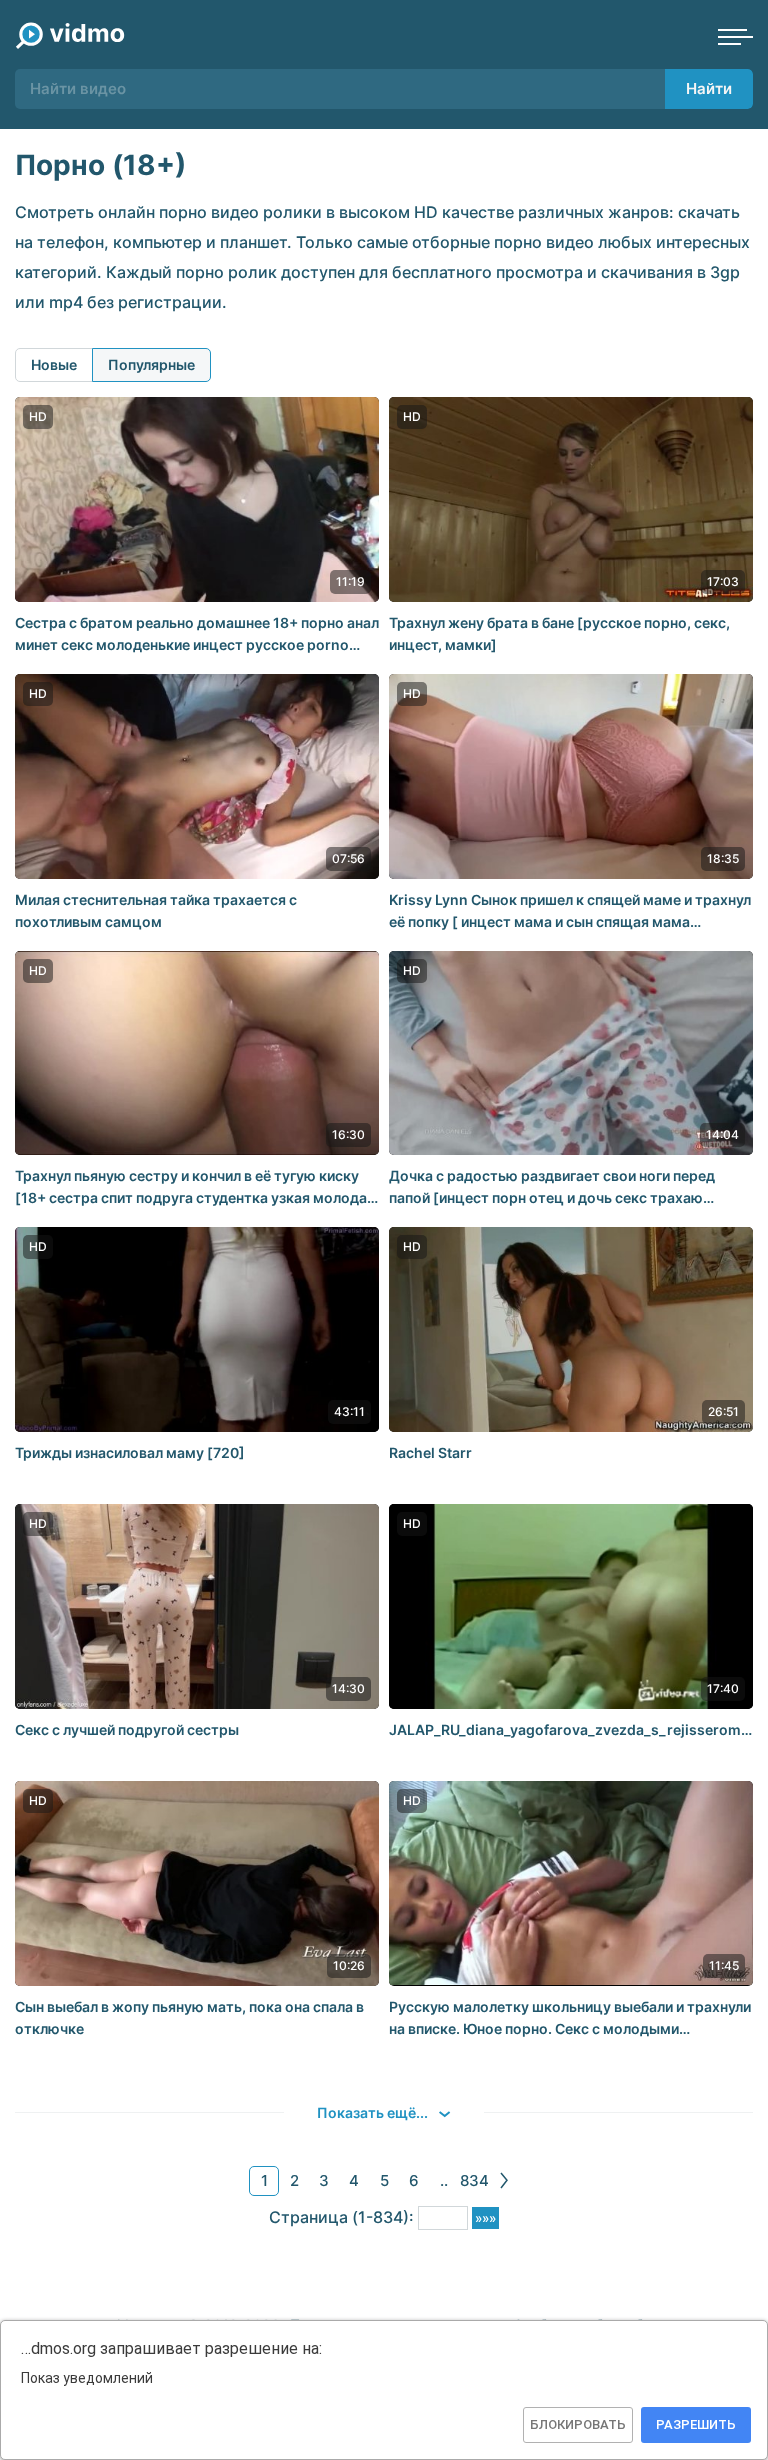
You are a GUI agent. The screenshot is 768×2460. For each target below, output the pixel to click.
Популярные (151, 364)
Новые (54, 364)
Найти (709, 88)
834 (474, 2180)
